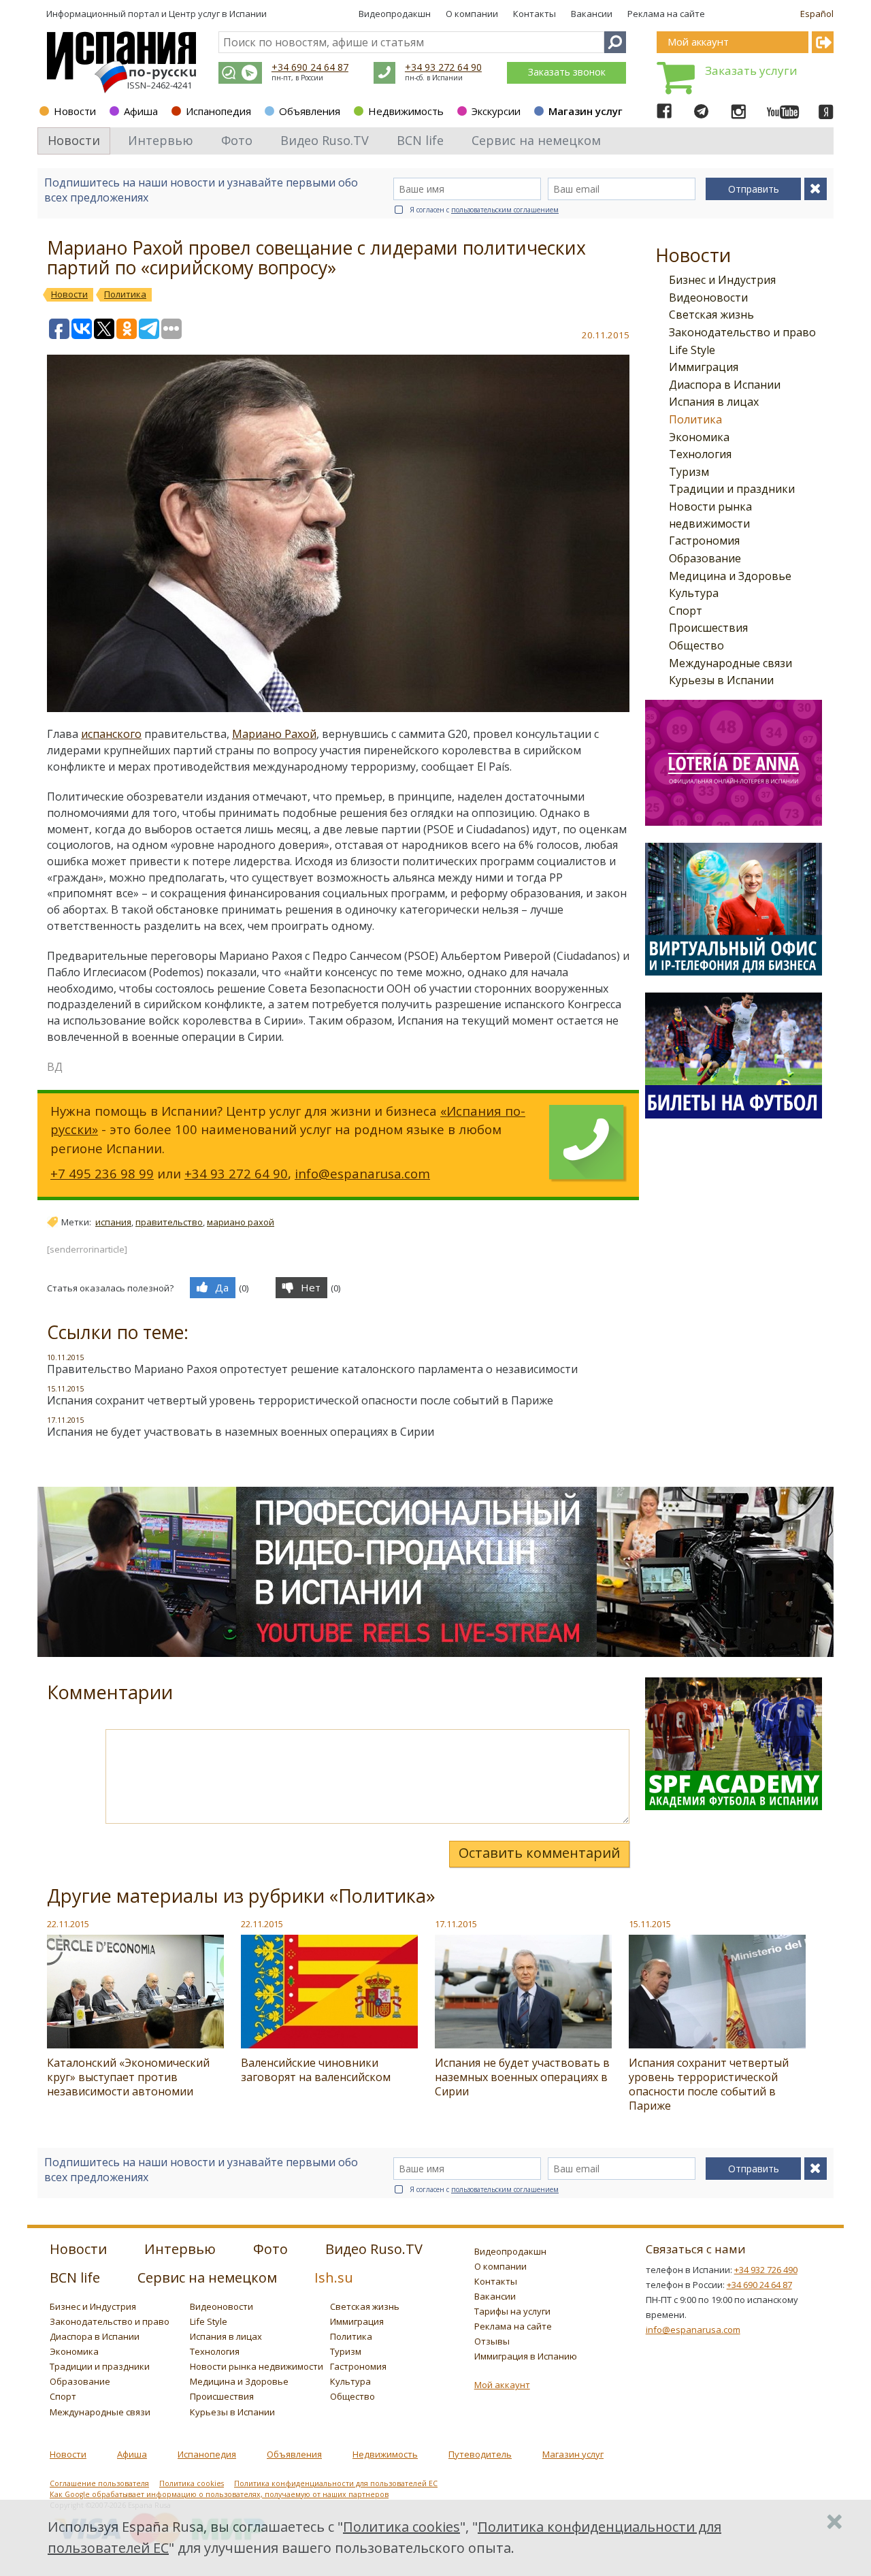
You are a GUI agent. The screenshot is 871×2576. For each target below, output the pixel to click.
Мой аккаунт (502, 2385)
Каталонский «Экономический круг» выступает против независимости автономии (128, 2077)
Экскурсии (496, 111)
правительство (169, 1222)
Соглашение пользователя (99, 2483)
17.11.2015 (456, 1924)
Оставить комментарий (539, 1853)
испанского (111, 734)
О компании (472, 14)
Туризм (689, 472)
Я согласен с (484, 210)
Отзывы (492, 2341)
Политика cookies (192, 2483)
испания (113, 1222)
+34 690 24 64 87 (310, 67)
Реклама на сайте (666, 14)
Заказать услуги (751, 70)
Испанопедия (218, 111)
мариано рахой (241, 1222)
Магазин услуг (586, 111)
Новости (75, 111)
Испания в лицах (714, 402)
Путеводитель (480, 2454)
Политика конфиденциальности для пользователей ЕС (336, 2483)
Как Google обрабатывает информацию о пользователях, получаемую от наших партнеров (219, 2494)
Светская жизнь (711, 315)
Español (817, 14)
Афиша (141, 111)
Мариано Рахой (274, 734)
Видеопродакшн (395, 14)
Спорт (686, 611)
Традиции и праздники (732, 489)
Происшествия (708, 628)
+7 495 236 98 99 (102, 1173)
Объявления (310, 111)
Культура (694, 593)
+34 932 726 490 (766, 2270)
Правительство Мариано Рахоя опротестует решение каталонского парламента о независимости (312, 1369)
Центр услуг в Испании (218, 14)
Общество (696, 645)
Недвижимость (406, 111)
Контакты (535, 14)
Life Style (692, 350)
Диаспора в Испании (725, 385)
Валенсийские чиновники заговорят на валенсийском (316, 2070)
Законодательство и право (742, 332)
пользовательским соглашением (505, 210)
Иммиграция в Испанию (526, 2356)
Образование (705, 558)
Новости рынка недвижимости (257, 2366)
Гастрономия (704, 541)
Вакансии (592, 14)
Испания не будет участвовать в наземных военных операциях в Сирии (241, 1432)
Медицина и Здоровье (730, 576)
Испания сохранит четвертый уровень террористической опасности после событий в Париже (300, 1400)
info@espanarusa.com (362, 1173)
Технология (700, 454)
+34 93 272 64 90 (443, 67)
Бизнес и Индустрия (722, 280)
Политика (695, 419)
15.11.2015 (650, 1924)
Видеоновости (708, 297)
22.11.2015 (68, 1924)
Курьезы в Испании (721, 680)
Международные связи (730, 663)
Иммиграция (704, 367)
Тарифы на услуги (512, 2311)
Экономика (699, 437)
